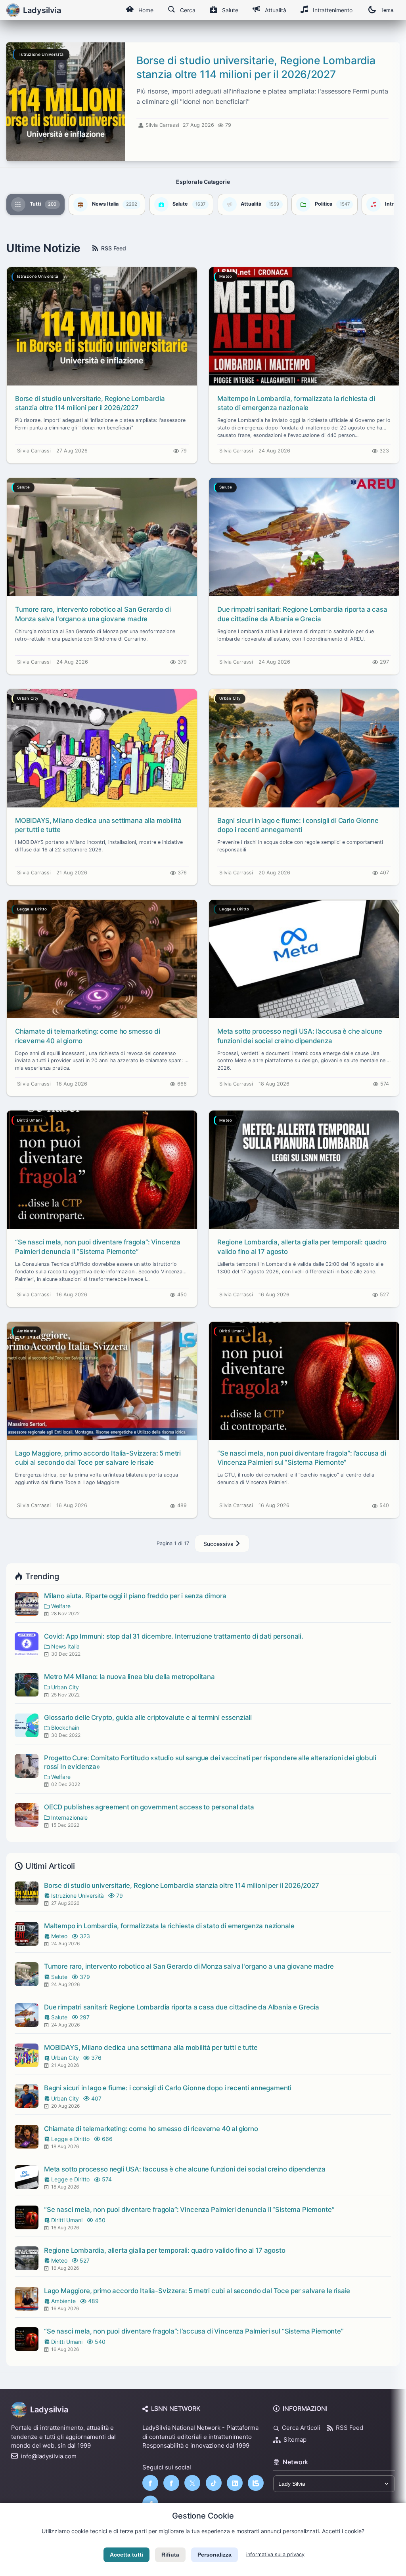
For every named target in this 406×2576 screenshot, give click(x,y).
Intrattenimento (333, 10)
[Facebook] (150, 2483)
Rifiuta (170, 2555)
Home (146, 10)
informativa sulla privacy (275, 2554)
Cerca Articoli (301, 2428)
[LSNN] (256, 2483)
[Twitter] (192, 2483)
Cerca (188, 10)
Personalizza (214, 2555)
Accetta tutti (126, 2555)
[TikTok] (214, 2483)
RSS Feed (114, 248)
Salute (230, 10)
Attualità (276, 10)
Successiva (219, 1544)
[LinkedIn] (235, 2483)
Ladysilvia (49, 2410)
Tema (387, 10)
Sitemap (295, 2440)
